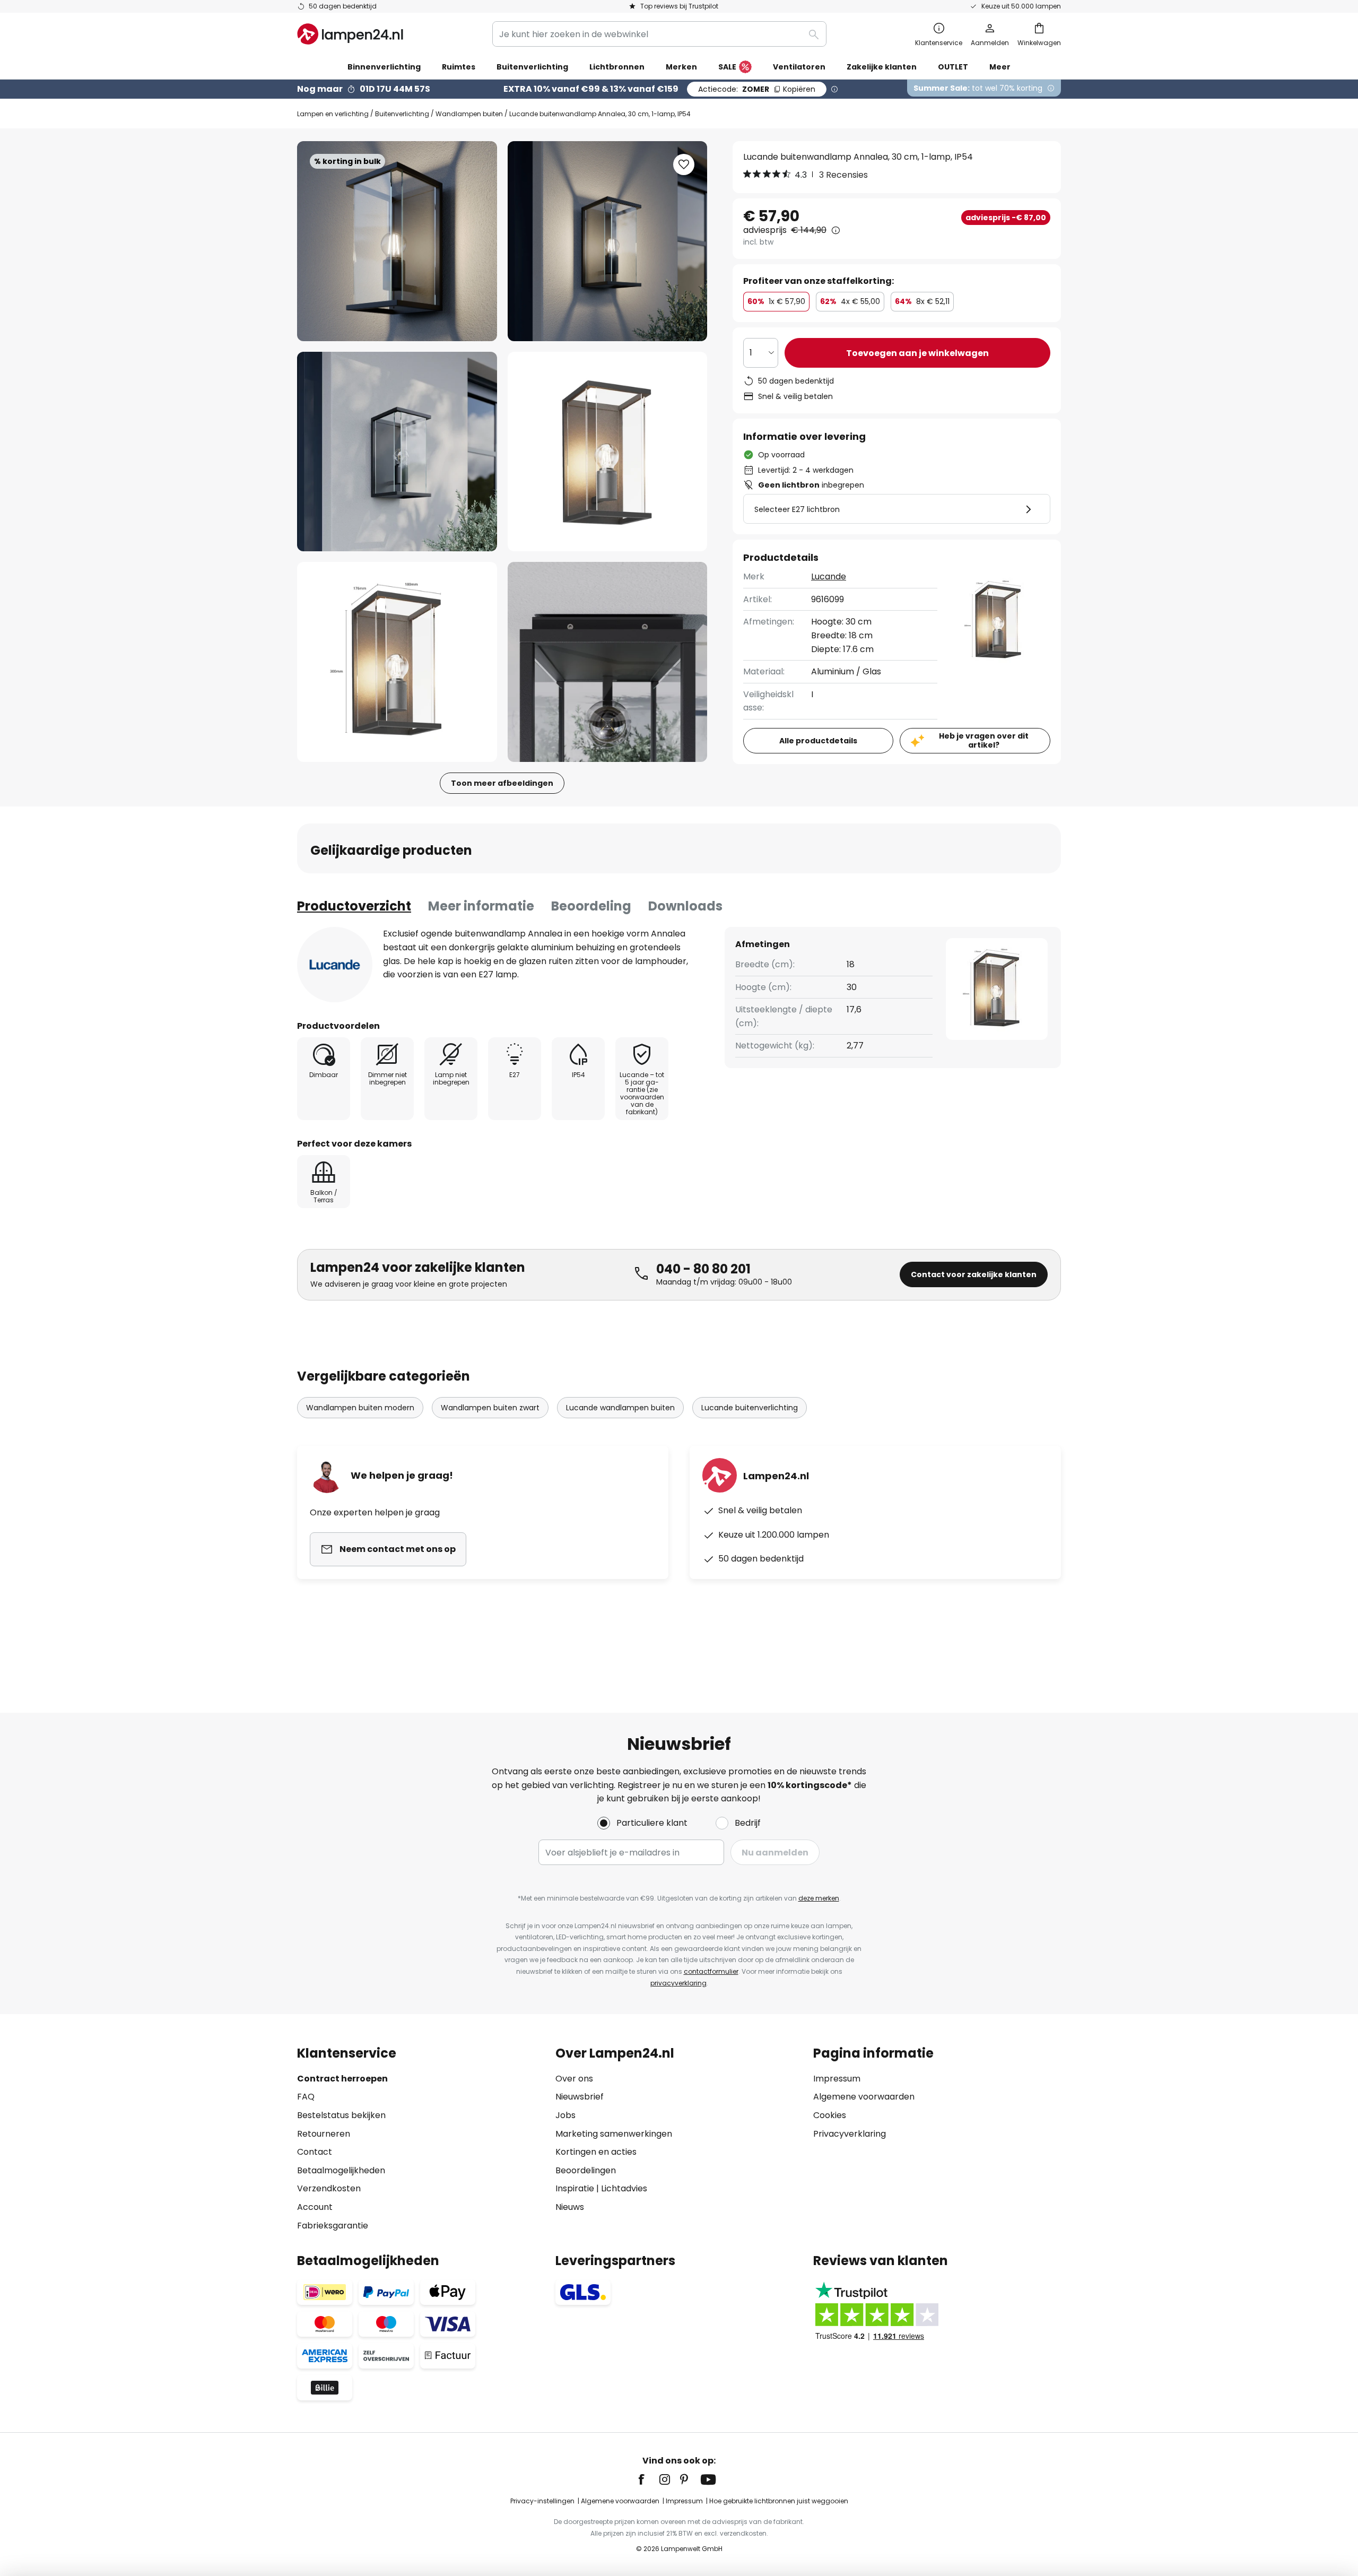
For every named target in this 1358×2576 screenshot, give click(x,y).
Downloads (685, 906)
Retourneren (324, 2134)
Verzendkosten (329, 2188)
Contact (315, 2152)
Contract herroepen (342, 2079)
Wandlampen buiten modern (360, 1408)
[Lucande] (335, 965)
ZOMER (757, 89)
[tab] (354, 906)
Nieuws (570, 2207)
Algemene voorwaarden (864, 2097)
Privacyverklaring (850, 2134)
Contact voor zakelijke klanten (974, 1274)
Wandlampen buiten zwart (490, 1408)
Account (315, 2207)
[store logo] (350, 34)
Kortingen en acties (596, 2152)
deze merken (819, 1898)
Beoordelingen (586, 2170)
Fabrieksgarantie (333, 2226)
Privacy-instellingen (542, 2501)
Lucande (829, 576)
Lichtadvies (624, 2188)
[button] (397, 452)
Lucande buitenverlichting (750, 1408)
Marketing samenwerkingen (614, 2134)
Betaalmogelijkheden (341, 2170)
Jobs (565, 2115)
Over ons (574, 2079)
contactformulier (711, 1971)
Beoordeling (591, 906)
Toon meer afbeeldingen (502, 783)
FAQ (306, 2097)
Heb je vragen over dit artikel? (984, 740)
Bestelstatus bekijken (341, 2115)
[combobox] (659, 34)
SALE (727, 67)
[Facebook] (648, 2479)
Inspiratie (575, 2188)
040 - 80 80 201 (703, 1269)
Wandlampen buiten (469, 114)
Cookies (830, 2115)
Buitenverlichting (402, 114)
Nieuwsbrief (580, 2097)
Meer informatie (481, 906)
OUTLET (953, 67)
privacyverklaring (678, 1983)
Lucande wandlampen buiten (620, 1408)
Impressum (837, 2079)
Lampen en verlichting (333, 114)
